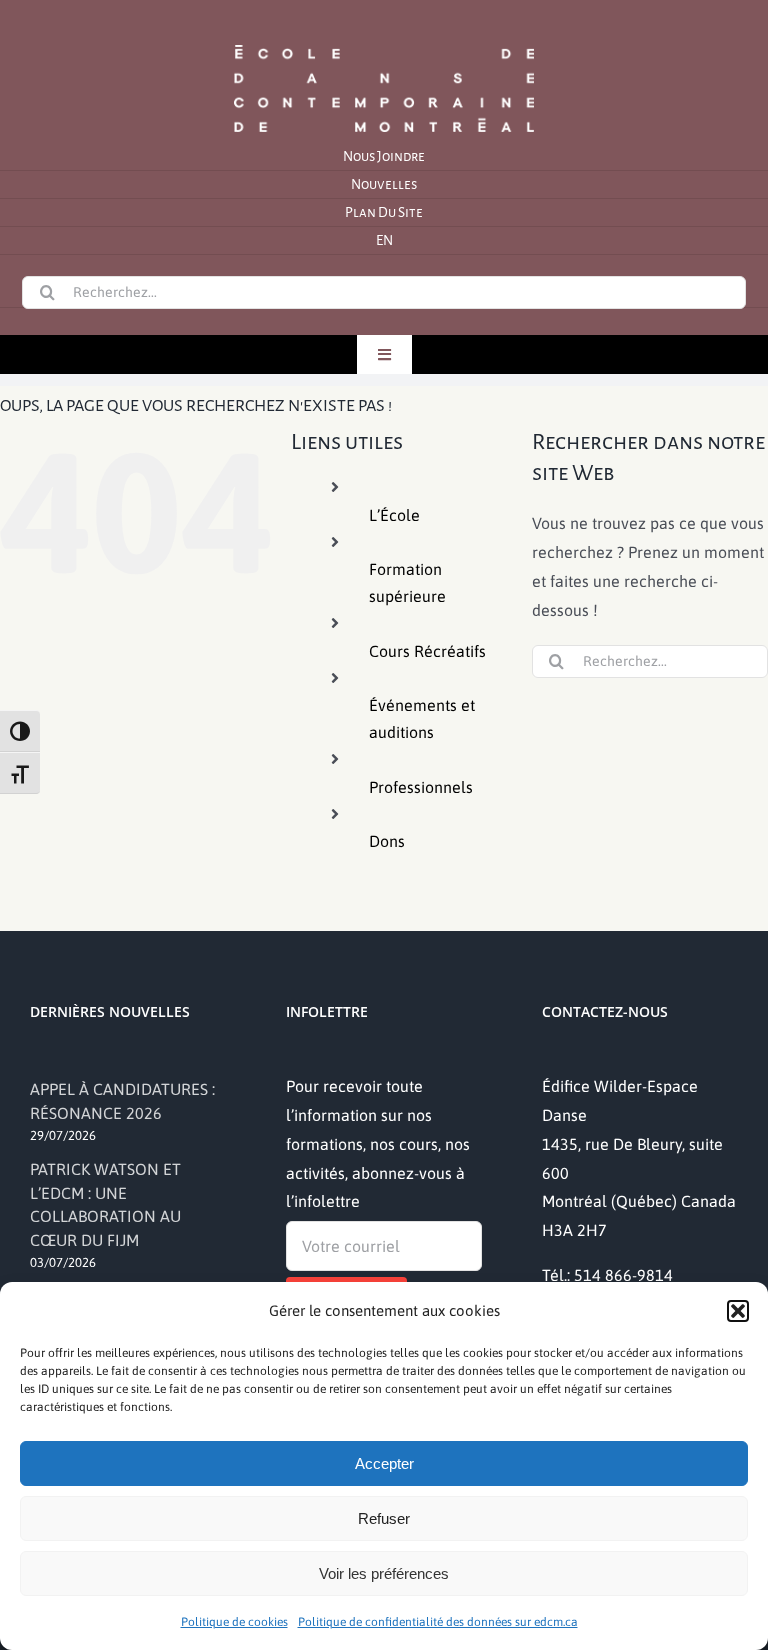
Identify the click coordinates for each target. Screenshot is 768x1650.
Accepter (384, 1463)
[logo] (384, 43)
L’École (394, 515)
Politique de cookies (234, 1622)
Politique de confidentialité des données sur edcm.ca (438, 1622)
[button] (738, 1311)
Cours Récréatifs (427, 651)
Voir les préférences (384, 1573)
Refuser (384, 1518)
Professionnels (421, 787)
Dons (387, 841)
